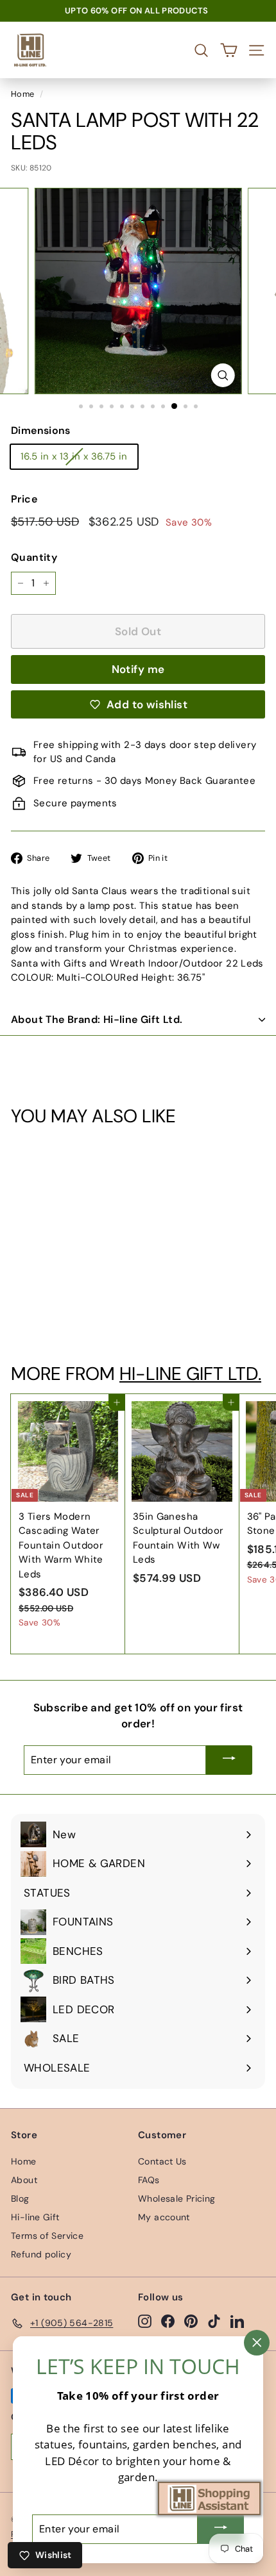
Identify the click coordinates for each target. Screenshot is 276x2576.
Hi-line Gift (35, 2217)
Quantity (34, 557)
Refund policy (41, 2254)
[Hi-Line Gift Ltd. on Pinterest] (191, 2321)
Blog (20, 2198)
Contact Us (162, 2161)
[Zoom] (222, 375)
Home (23, 94)
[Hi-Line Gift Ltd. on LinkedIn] (237, 2321)
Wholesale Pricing (177, 2198)
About (24, 2180)
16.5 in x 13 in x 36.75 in (74, 456)
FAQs (149, 2180)
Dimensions (41, 430)
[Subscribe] (229, 1760)
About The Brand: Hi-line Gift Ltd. (97, 1019)
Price (24, 499)
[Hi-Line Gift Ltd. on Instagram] (145, 2321)
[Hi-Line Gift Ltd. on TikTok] (214, 2321)
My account (164, 2217)
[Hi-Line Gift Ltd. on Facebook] (168, 2321)
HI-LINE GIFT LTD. (190, 1374)
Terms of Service (47, 2236)
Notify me (138, 669)
